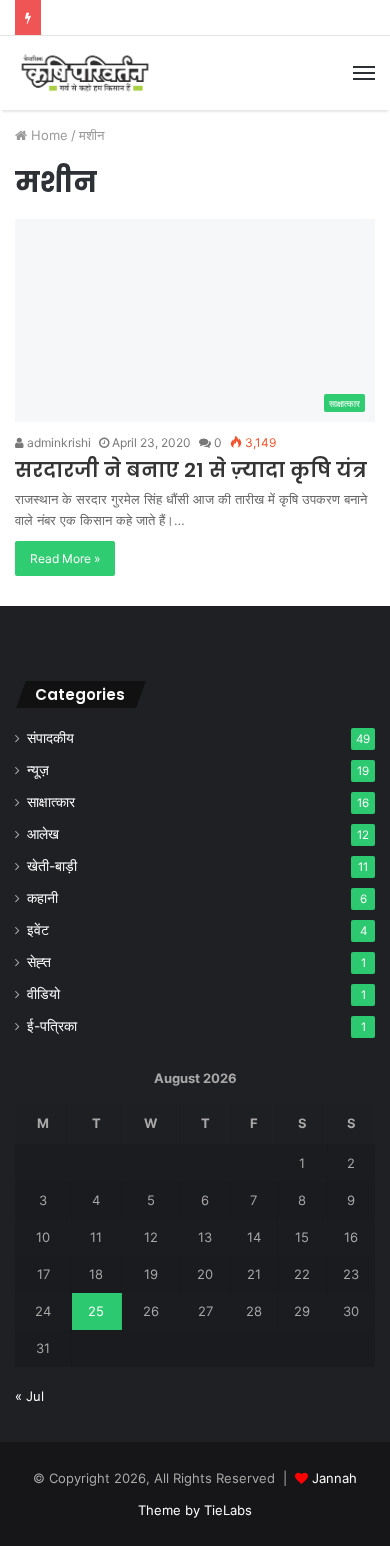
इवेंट (38, 930)
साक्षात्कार (51, 802)
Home (47, 135)
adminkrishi (57, 442)
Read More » (65, 558)
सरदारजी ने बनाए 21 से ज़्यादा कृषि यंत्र (191, 470)
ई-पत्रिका (52, 1026)
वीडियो (43, 994)
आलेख (43, 834)
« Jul (29, 1396)
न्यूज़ (38, 770)
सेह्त (39, 962)
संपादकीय (50, 738)
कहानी (42, 898)
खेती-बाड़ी (52, 866)
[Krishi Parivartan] (85, 73)
